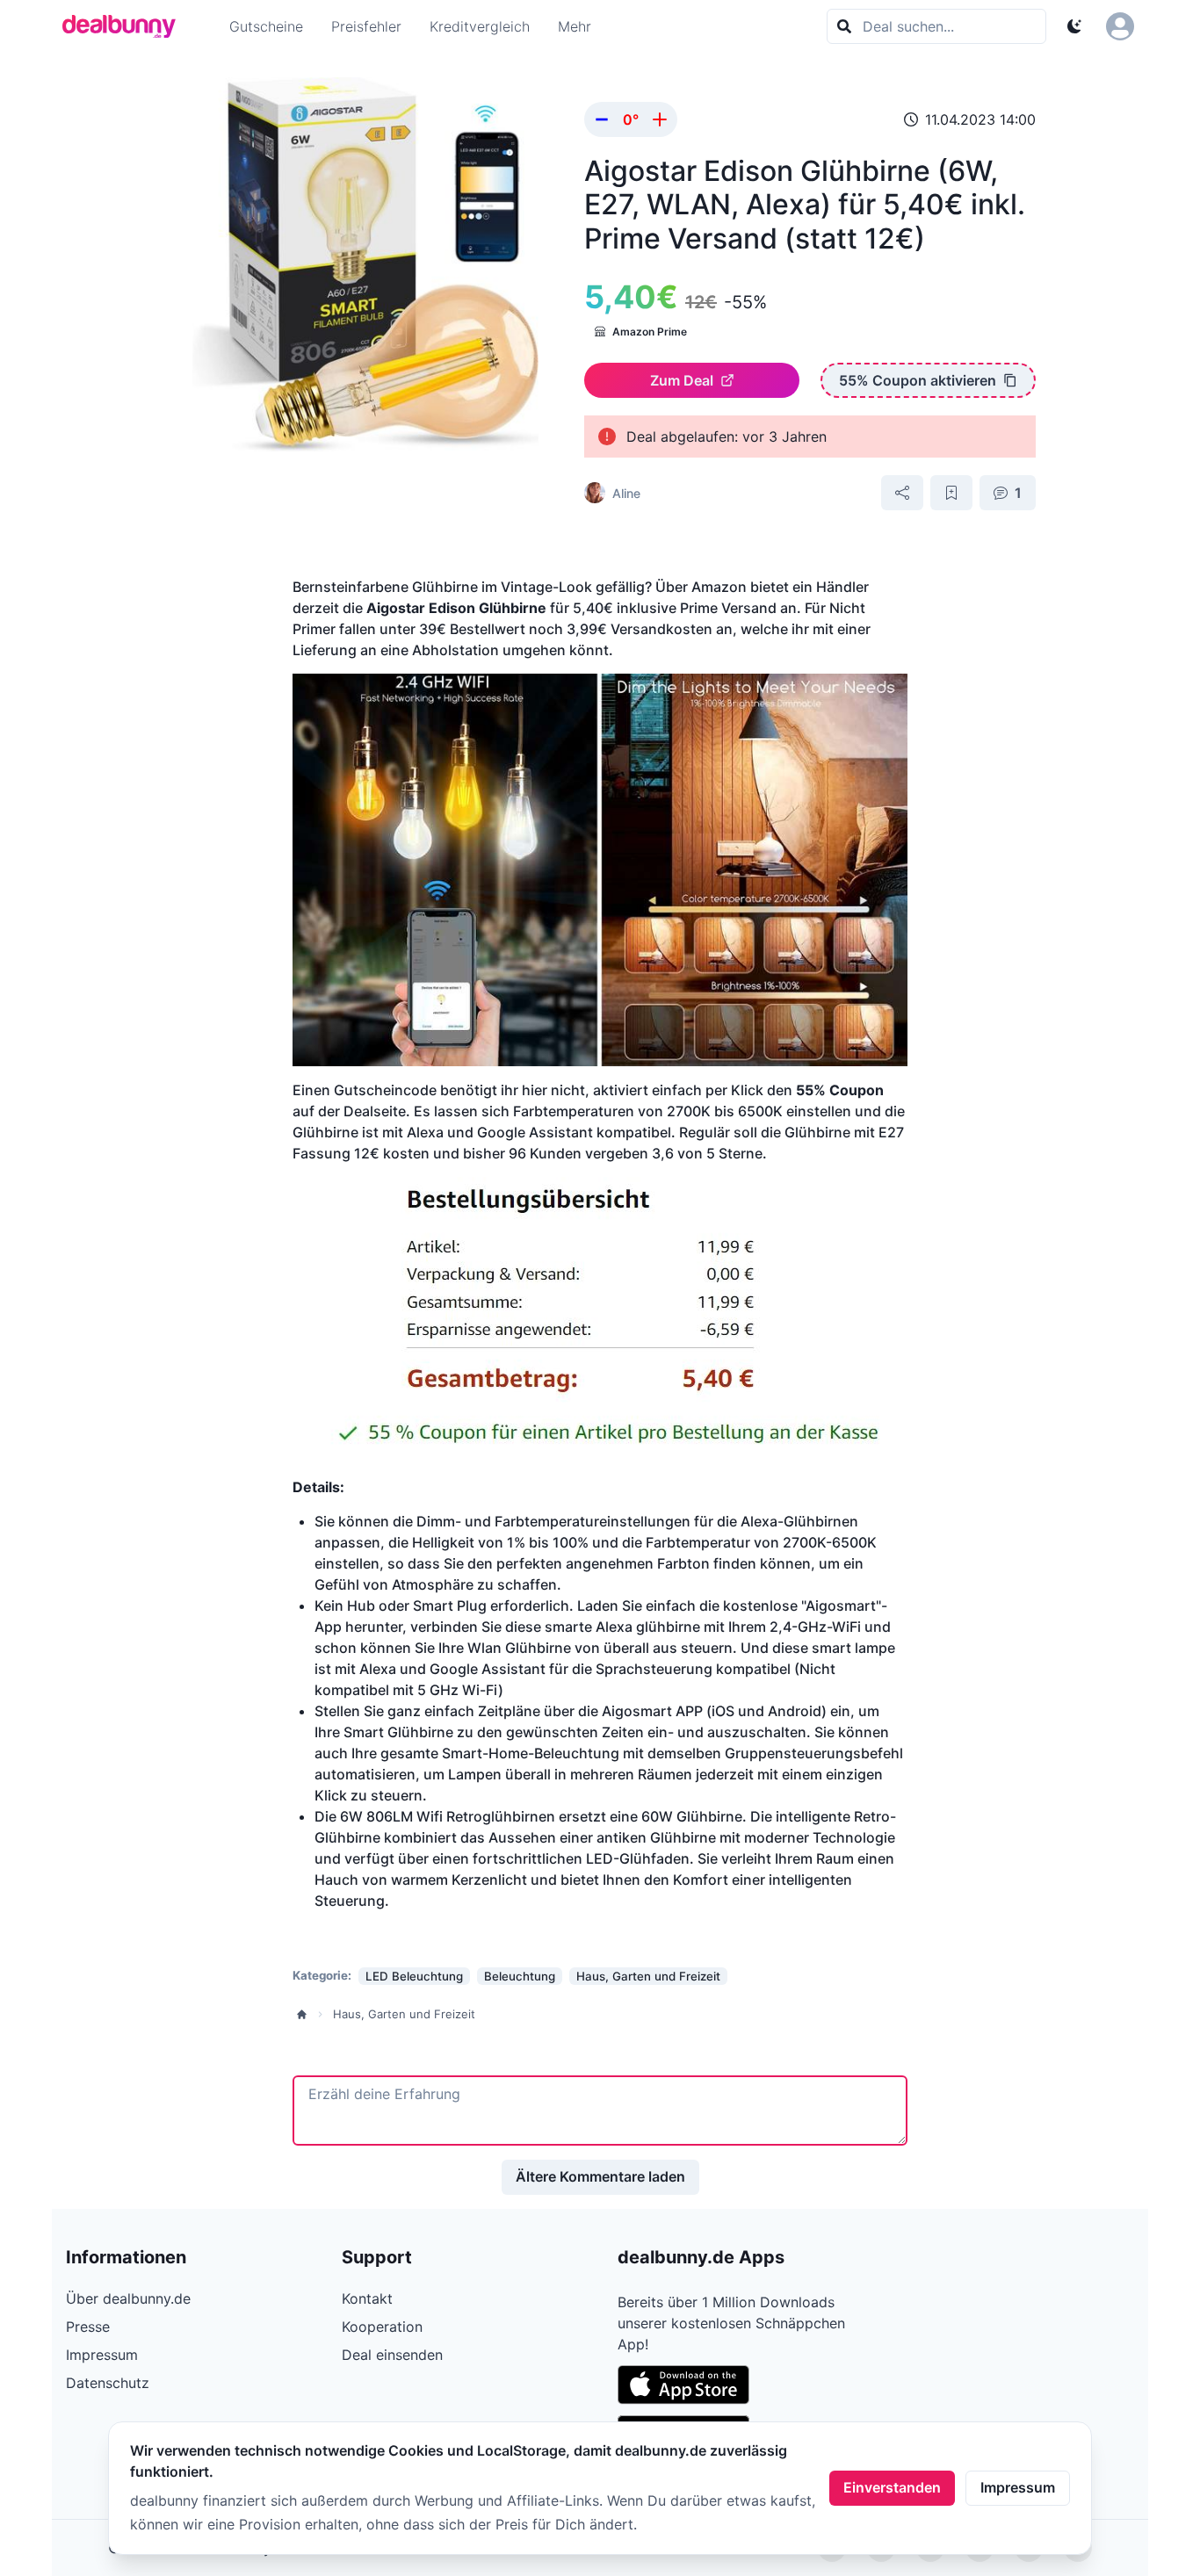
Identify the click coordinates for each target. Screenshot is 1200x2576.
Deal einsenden (392, 2355)
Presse (88, 2327)
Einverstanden (892, 2487)
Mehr (575, 26)
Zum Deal (682, 380)
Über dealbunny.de (128, 2298)
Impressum (1018, 2487)
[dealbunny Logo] (125, 26)
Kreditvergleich (480, 26)
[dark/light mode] (1074, 26)
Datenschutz (108, 2383)
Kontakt (367, 2298)
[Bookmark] (951, 493)
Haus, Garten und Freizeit (404, 2014)
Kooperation (382, 2327)
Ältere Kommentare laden (600, 2176)
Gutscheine (266, 26)
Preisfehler (366, 26)
